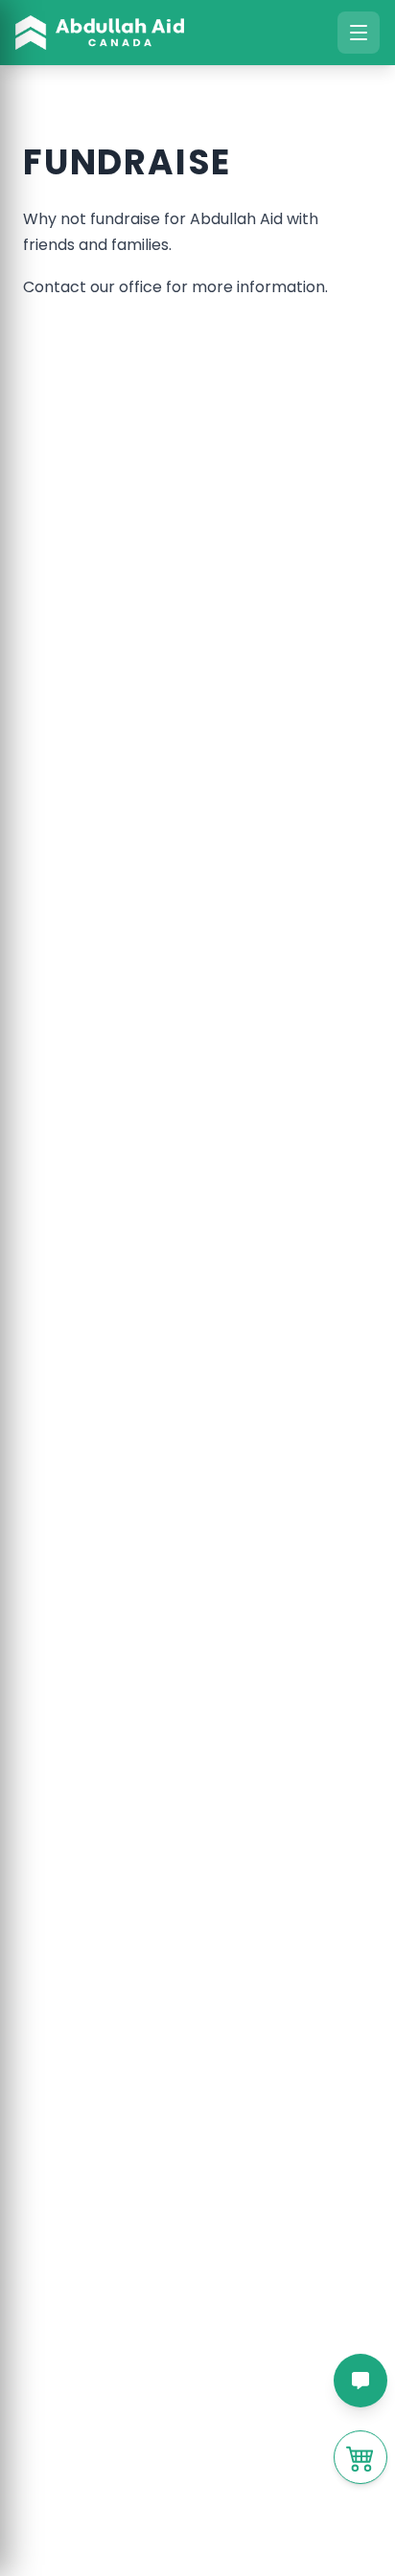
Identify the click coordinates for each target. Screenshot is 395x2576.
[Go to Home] (100, 33)
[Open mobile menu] (359, 33)
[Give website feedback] (360, 2381)
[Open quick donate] (360, 2457)
